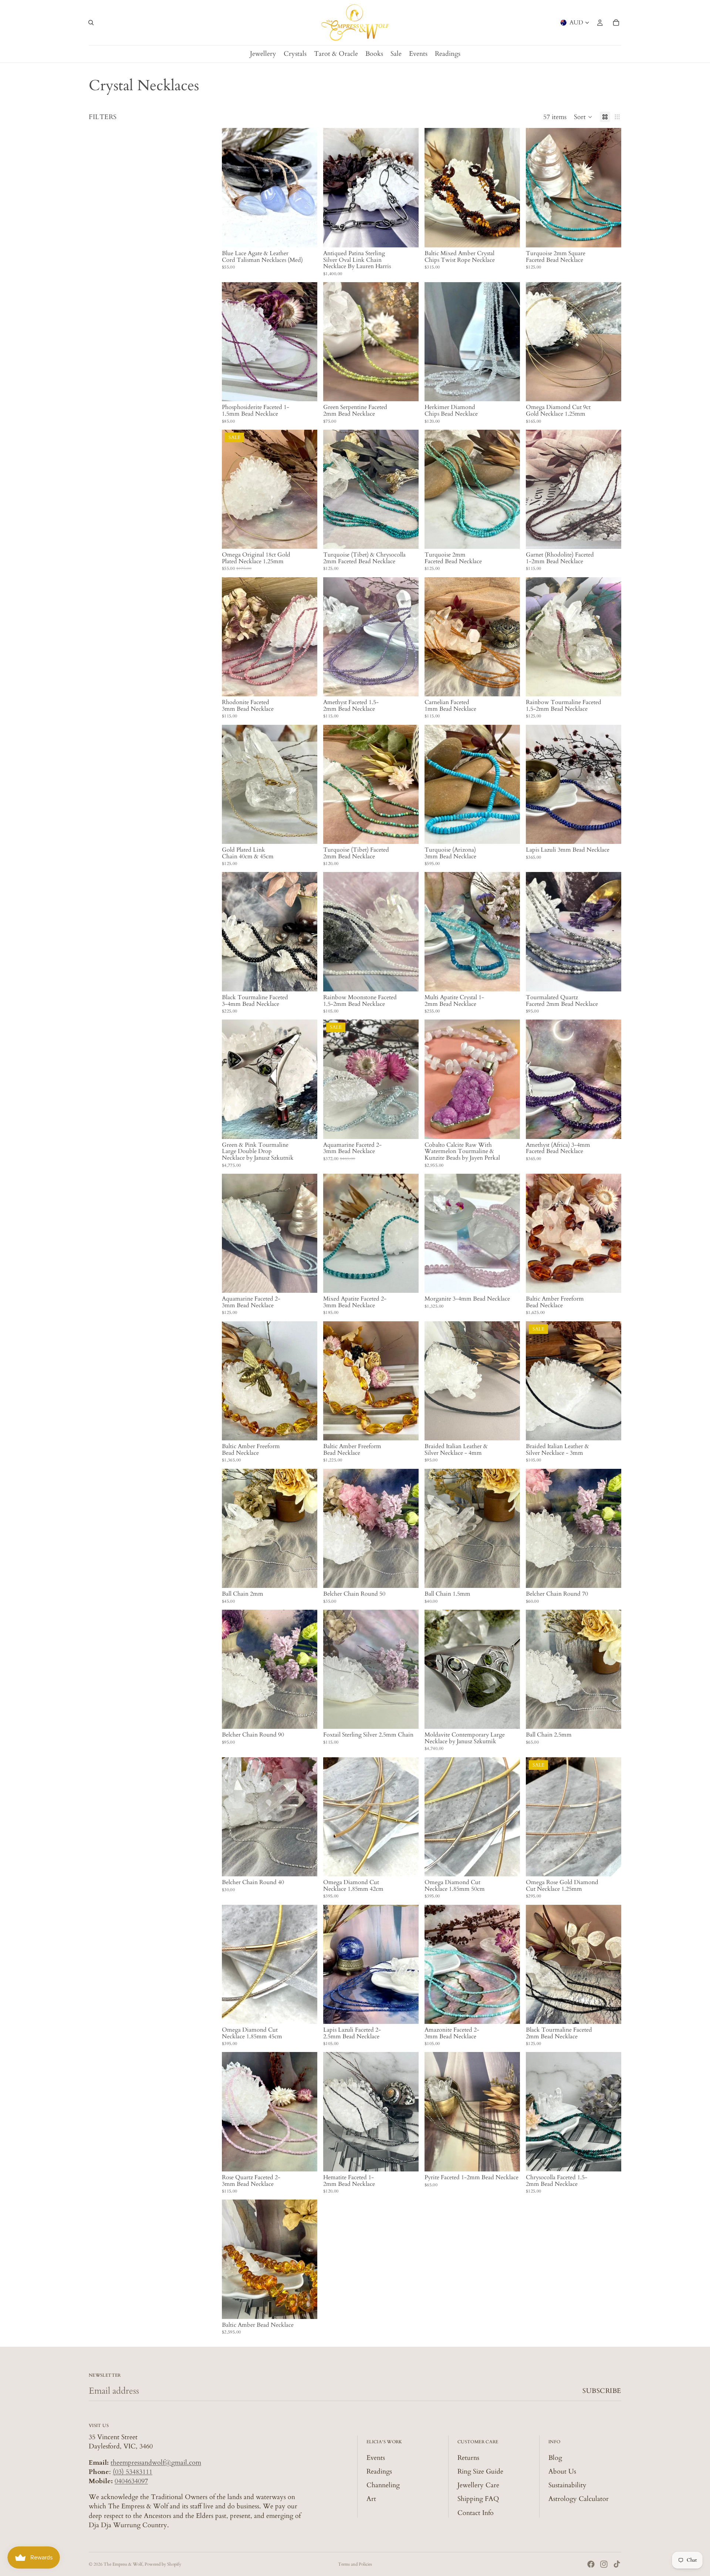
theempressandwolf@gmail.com (156, 2463)
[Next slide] (306, 188)
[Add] (407, 236)
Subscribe (602, 2391)
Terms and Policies (355, 2564)
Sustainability (567, 2485)
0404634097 (131, 2481)
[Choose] (306, 236)
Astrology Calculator (579, 2499)
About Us (562, 2472)
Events (376, 2458)
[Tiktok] (617, 2564)
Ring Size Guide (480, 2472)
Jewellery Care (478, 2485)
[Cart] (616, 23)
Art (371, 2499)
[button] (583, 117)
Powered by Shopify (163, 2564)
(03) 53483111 (133, 2472)
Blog (555, 2458)
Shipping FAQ (478, 2499)
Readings (379, 2472)
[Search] (91, 23)
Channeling (383, 2485)
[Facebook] (591, 2564)
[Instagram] (604, 2564)
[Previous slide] (233, 188)
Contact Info (476, 2513)
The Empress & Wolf (123, 2564)
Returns (468, 2458)
